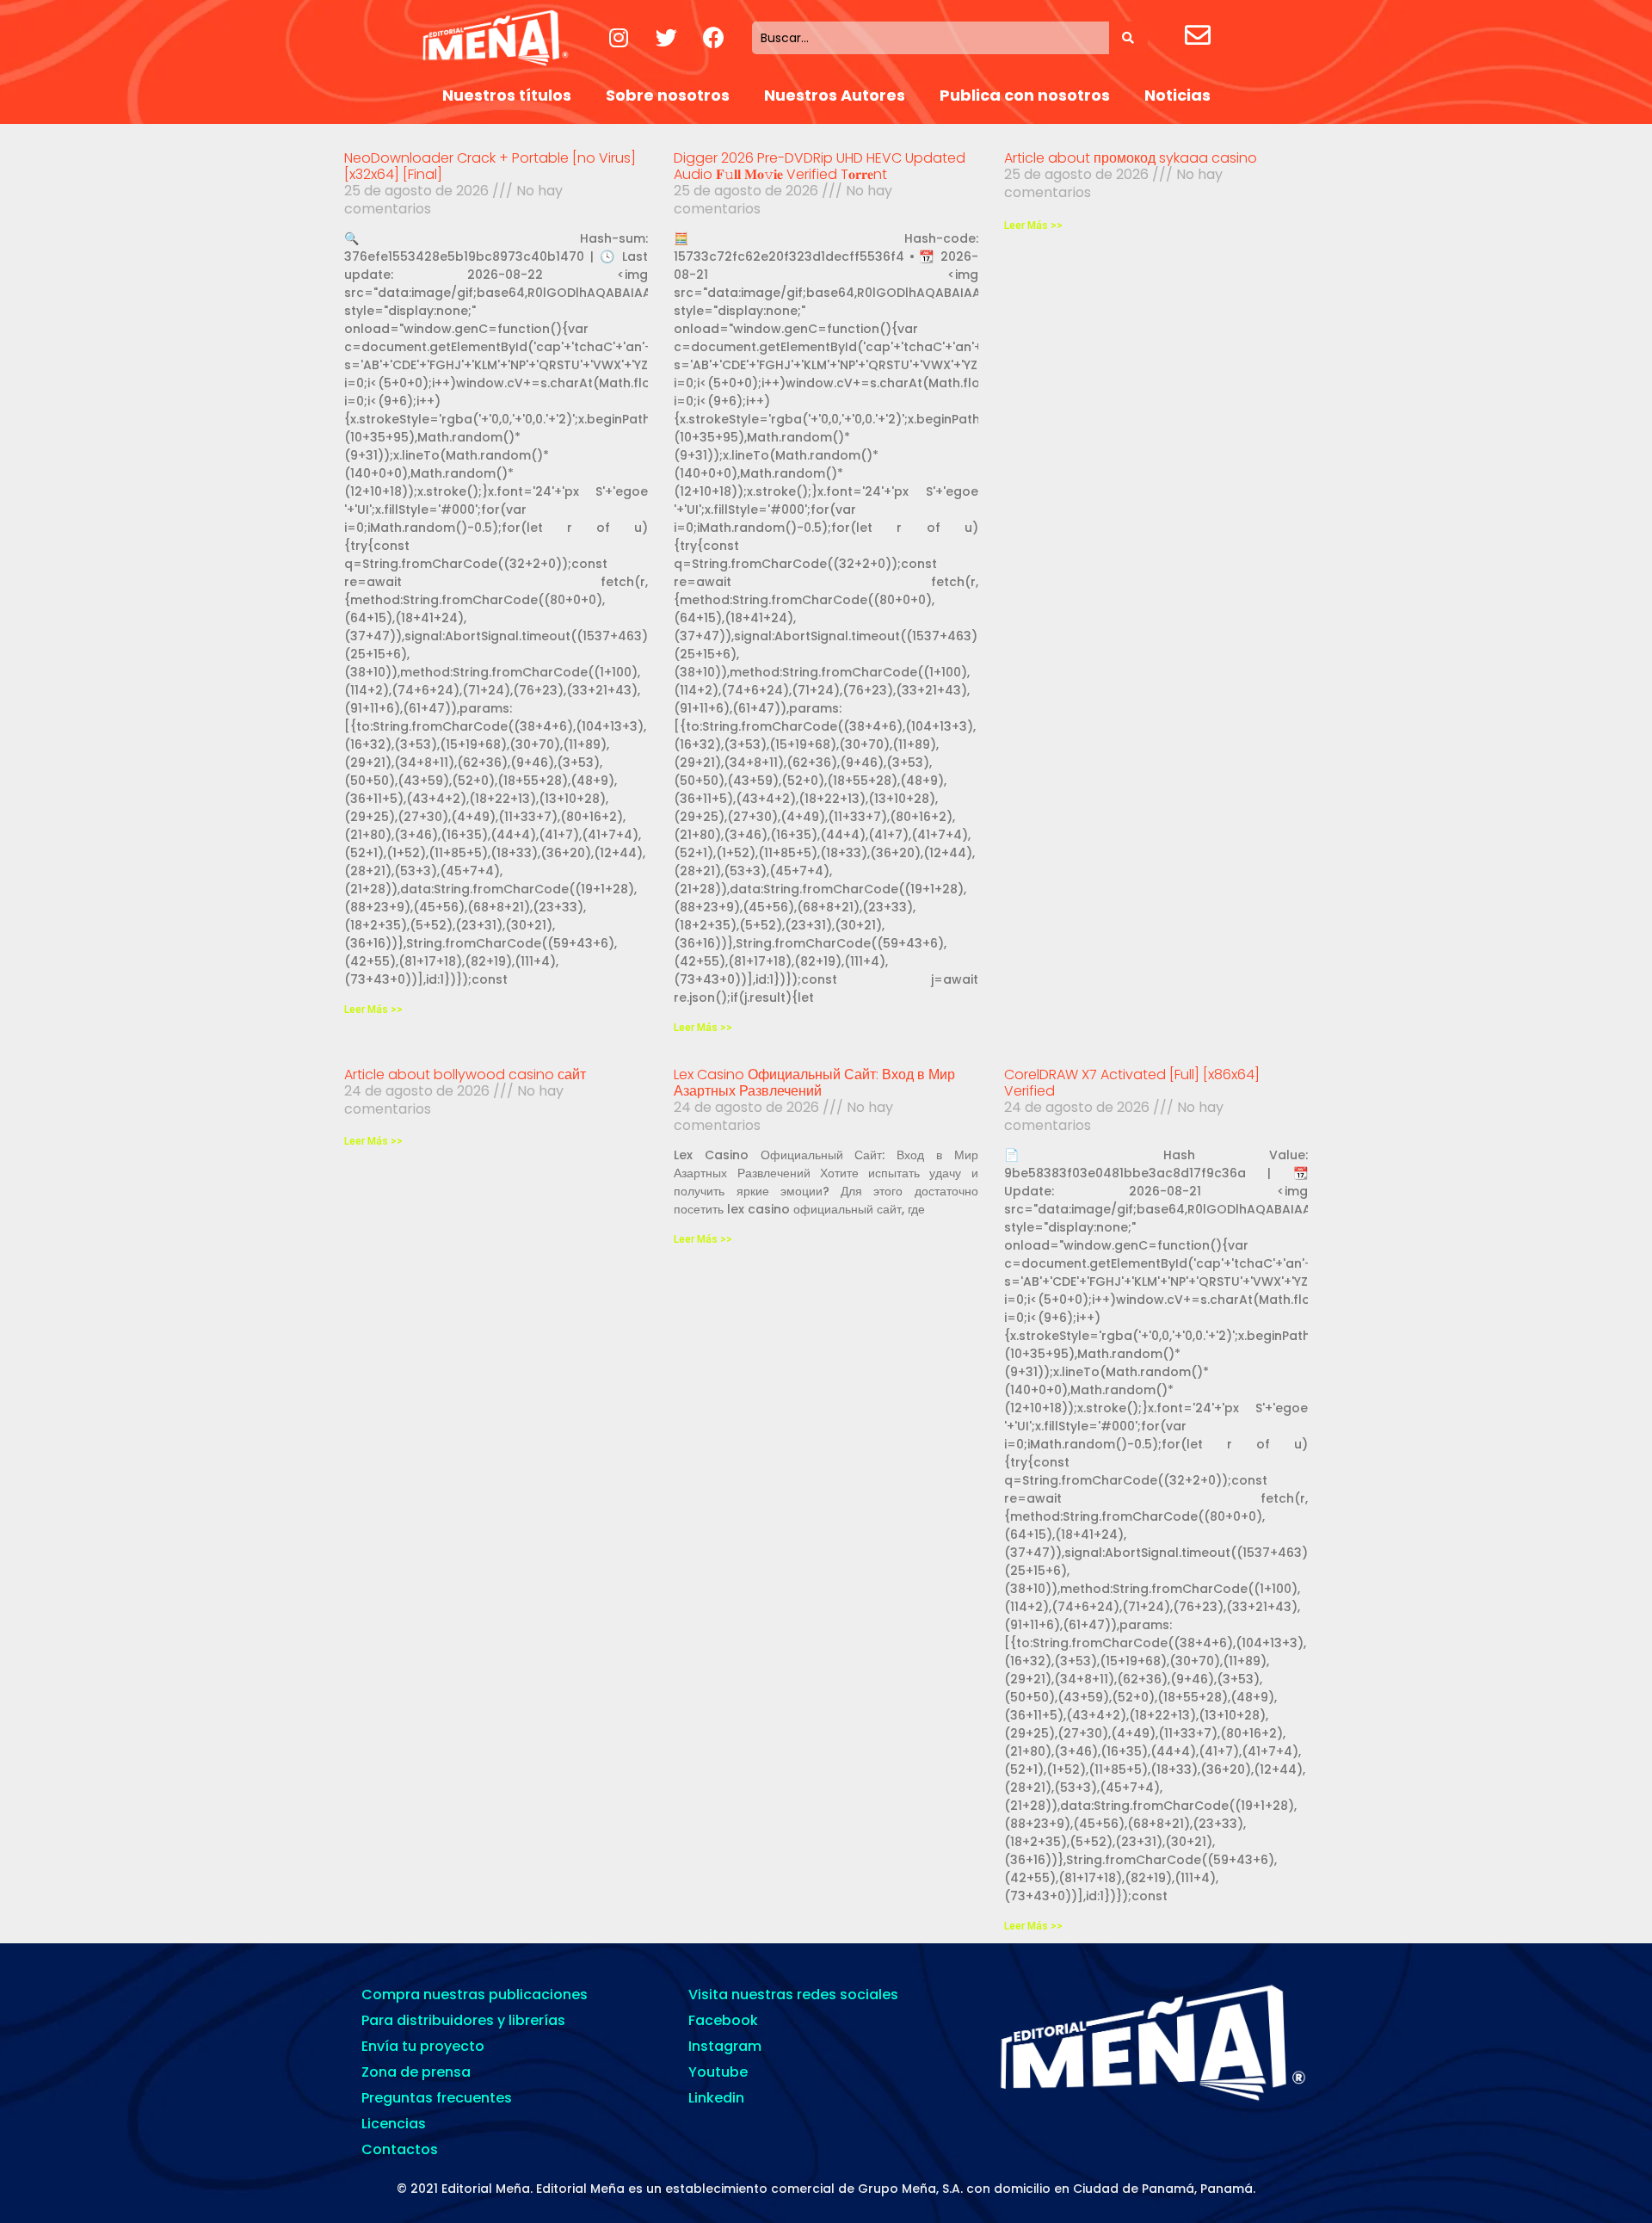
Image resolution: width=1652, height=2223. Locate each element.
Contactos (400, 2149)
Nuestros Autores (835, 95)
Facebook (723, 2020)
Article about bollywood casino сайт (465, 1074)
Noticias (1177, 95)
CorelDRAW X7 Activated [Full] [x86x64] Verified (1132, 1083)
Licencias (394, 2124)
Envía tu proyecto (423, 2046)
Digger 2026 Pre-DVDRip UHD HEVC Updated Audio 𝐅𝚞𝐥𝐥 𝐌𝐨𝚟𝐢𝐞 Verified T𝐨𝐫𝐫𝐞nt (820, 166)
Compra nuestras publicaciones (475, 1995)
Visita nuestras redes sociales (793, 1995)
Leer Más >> (373, 1010)
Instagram (725, 2046)
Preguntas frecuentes (437, 2098)
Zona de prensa (416, 2072)
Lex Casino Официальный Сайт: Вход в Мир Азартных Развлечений (814, 1083)
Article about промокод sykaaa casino (1131, 158)
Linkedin (716, 2098)
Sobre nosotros (668, 95)
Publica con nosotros (1025, 95)
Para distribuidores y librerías (463, 2020)
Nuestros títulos (507, 95)
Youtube (718, 2072)
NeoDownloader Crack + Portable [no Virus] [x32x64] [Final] (490, 166)
